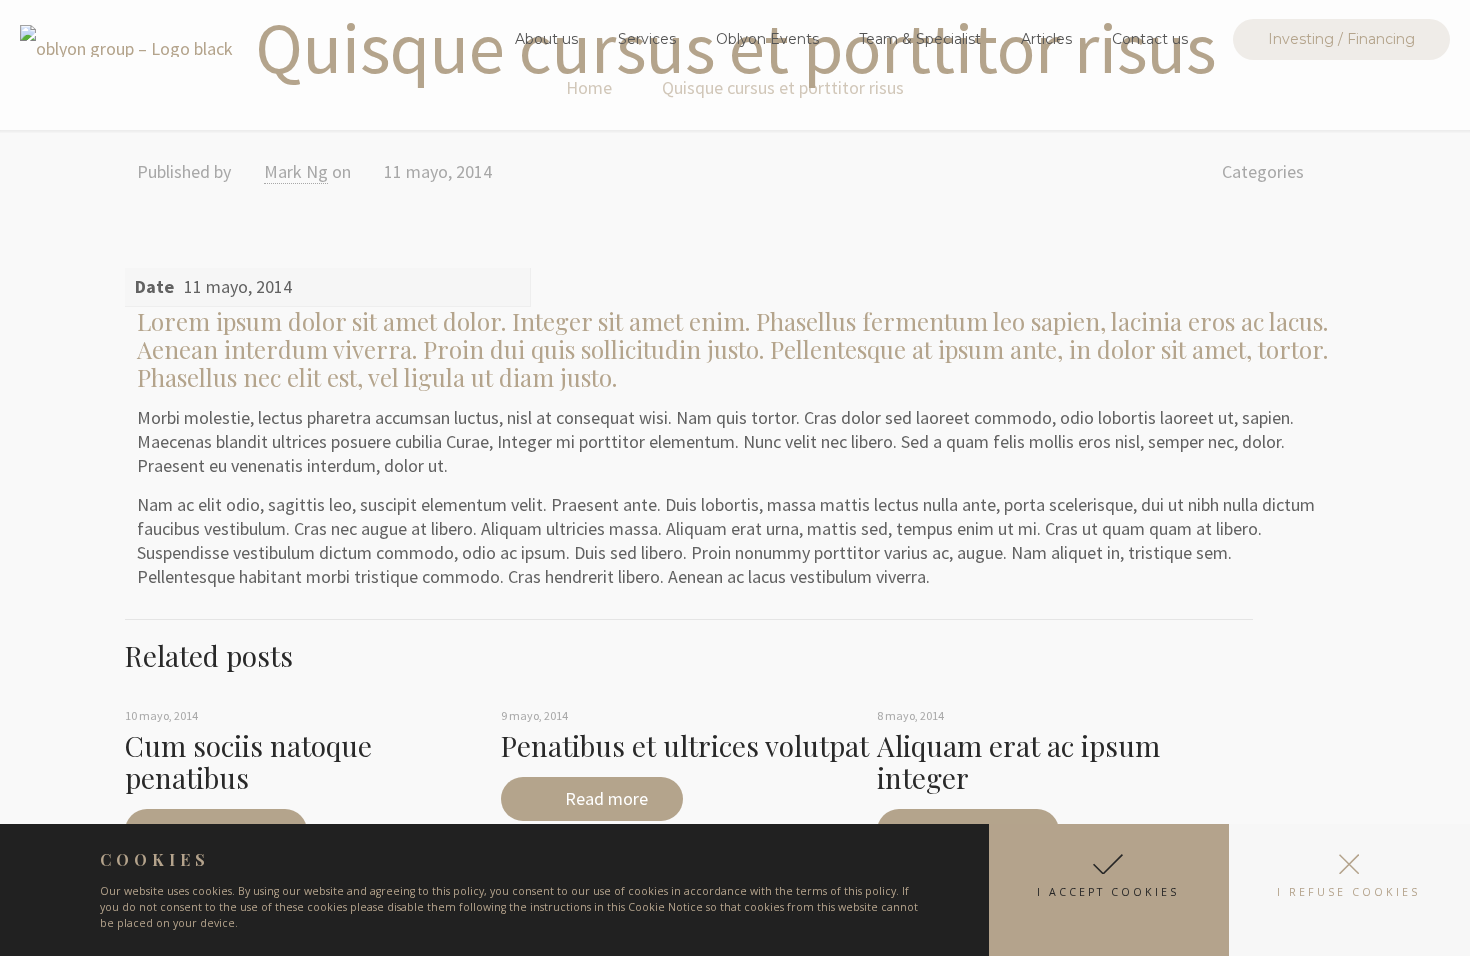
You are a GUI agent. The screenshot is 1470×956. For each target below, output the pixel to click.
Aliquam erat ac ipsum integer (1018, 761)
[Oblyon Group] (126, 39)
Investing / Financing (1341, 39)
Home (589, 87)
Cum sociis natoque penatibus (248, 761)
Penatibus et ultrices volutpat (685, 745)
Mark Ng (296, 171)
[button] (1109, 890)
